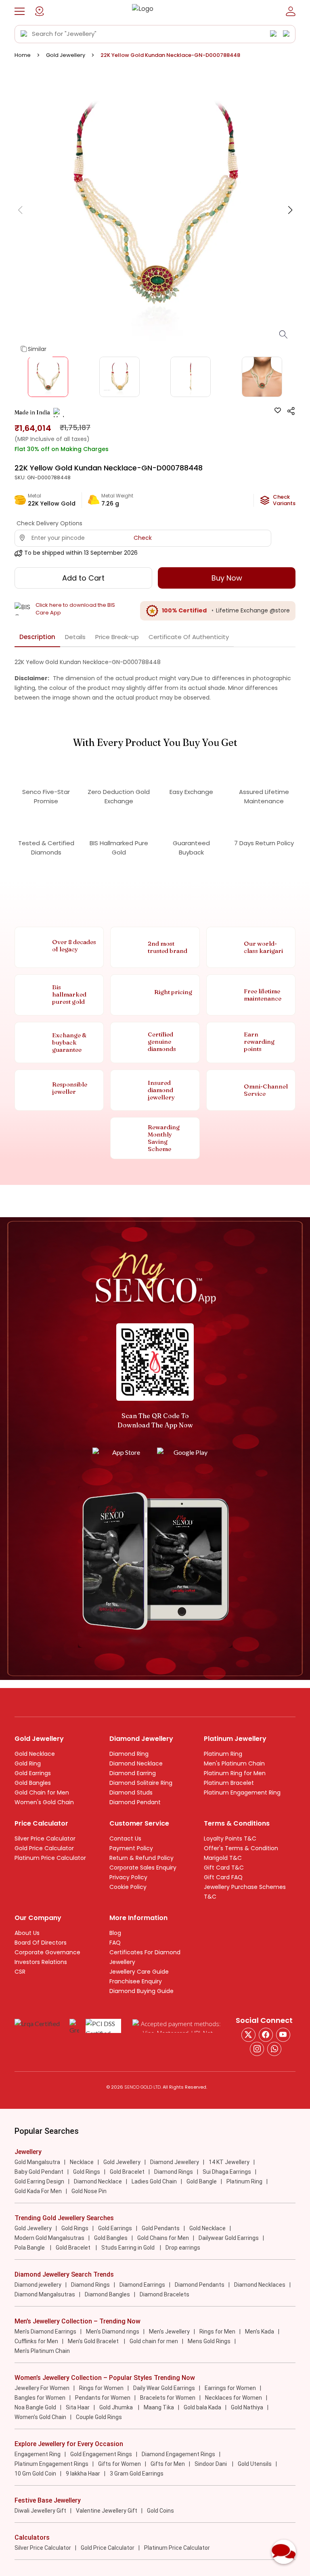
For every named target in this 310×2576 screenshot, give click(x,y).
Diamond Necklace (136, 1763)
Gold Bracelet (127, 2172)
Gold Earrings (33, 1773)
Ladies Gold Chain (154, 2181)
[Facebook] (266, 2035)
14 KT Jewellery (229, 2162)
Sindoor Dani (211, 2464)
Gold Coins (160, 2511)
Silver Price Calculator (45, 1839)
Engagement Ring (38, 2454)
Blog (115, 1933)
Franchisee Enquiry (136, 1981)
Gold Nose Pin (89, 2191)
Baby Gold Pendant (39, 2172)
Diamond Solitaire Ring (141, 1783)
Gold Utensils (255, 2464)
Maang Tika (159, 2407)
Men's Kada (260, 2332)
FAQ (115, 1943)
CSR (20, 1972)
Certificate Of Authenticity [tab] (189, 637)
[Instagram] (283, 2035)
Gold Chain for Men (42, 1793)
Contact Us (125, 1839)
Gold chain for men (154, 2341)
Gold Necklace (35, 1754)
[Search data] (24, 34)
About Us (27, 1933)
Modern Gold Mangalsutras (49, 2238)
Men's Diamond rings (113, 2332)
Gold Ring (28, 1763)
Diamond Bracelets (164, 2294)
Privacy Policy (128, 1877)
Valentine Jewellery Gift (107, 2511)
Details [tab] (75, 637)
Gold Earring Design (39, 2181)
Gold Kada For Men (38, 2191)
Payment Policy (131, 1848)
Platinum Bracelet (229, 1783)
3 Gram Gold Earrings (137, 2474)
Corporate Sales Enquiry (143, 1868)
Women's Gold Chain (44, 1802)
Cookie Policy (128, 1887)
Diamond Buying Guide (141, 1991)
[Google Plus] (257, 2049)
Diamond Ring (129, 1754)
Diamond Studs (131, 1793)
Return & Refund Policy (141, 1858)
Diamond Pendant (135, 1802)
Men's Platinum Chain (234, 1763)
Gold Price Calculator (44, 1848)
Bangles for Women (40, 2398)
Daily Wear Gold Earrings (164, 2388)
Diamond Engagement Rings (178, 2454)
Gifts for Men (168, 2464)
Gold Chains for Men (163, 2238)
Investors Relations (41, 1962)
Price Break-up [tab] (117, 637)
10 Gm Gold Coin (35, 2474)
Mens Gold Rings (209, 2341)
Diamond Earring (133, 1773)
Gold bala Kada (202, 2407)
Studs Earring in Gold (129, 2248)
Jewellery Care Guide (139, 1972)
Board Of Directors (41, 1943)
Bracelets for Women (168, 2398)
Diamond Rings (174, 2172)
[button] (20, 11)
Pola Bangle (30, 2248)
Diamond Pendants (200, 2285)
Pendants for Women (103, 2398)
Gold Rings (87, 2172)
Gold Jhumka (117, 2407)
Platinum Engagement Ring (242, 1793)
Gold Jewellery (66, 55)
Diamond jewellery (38, 2285)
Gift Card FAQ (223, 1877)
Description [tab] (37, 637)
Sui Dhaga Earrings (227, 2172)
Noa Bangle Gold (35, 2407)
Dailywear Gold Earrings (229, 2238)
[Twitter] (248, 2035)
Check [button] (143, 538)
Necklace (82, 2162)
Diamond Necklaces (260, 2285)
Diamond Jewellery (175, 2162)
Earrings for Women (230, 2388)
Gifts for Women (119, 2464)
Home (23, 55)
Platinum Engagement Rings (51, 2464)
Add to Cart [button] (83, 578)
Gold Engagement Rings (101, 2454)
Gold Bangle (202, 2181)
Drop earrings (183, 2248)
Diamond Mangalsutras (45, 2294)
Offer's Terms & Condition (241, 1848)
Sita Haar (78, 2407)
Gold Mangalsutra (37, 2162)
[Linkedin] (274, 2049)
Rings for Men (217, 2332)
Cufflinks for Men (36, 2341)
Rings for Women (101, 2388)
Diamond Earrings (142, 2285)
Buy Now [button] (227, 578)
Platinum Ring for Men (235, 1773)
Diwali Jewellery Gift (40, 2511)
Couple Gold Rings (99, 2417)
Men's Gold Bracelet (94, 2341)
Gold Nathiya (247, 2407)
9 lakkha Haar (83, 2474)
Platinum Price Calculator (50, 1858)
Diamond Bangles (107, 2294)
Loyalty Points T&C (230, 1839)
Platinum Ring (223, 1754)
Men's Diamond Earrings (45, 2332)
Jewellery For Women (42, 2388)
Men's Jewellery (169, 2332)
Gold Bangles (33, 1783)
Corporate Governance (47, 1952)
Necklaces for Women (234, 2398)
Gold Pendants (161, 2228)
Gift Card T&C (224, 1868)
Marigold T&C (223, 1858)
